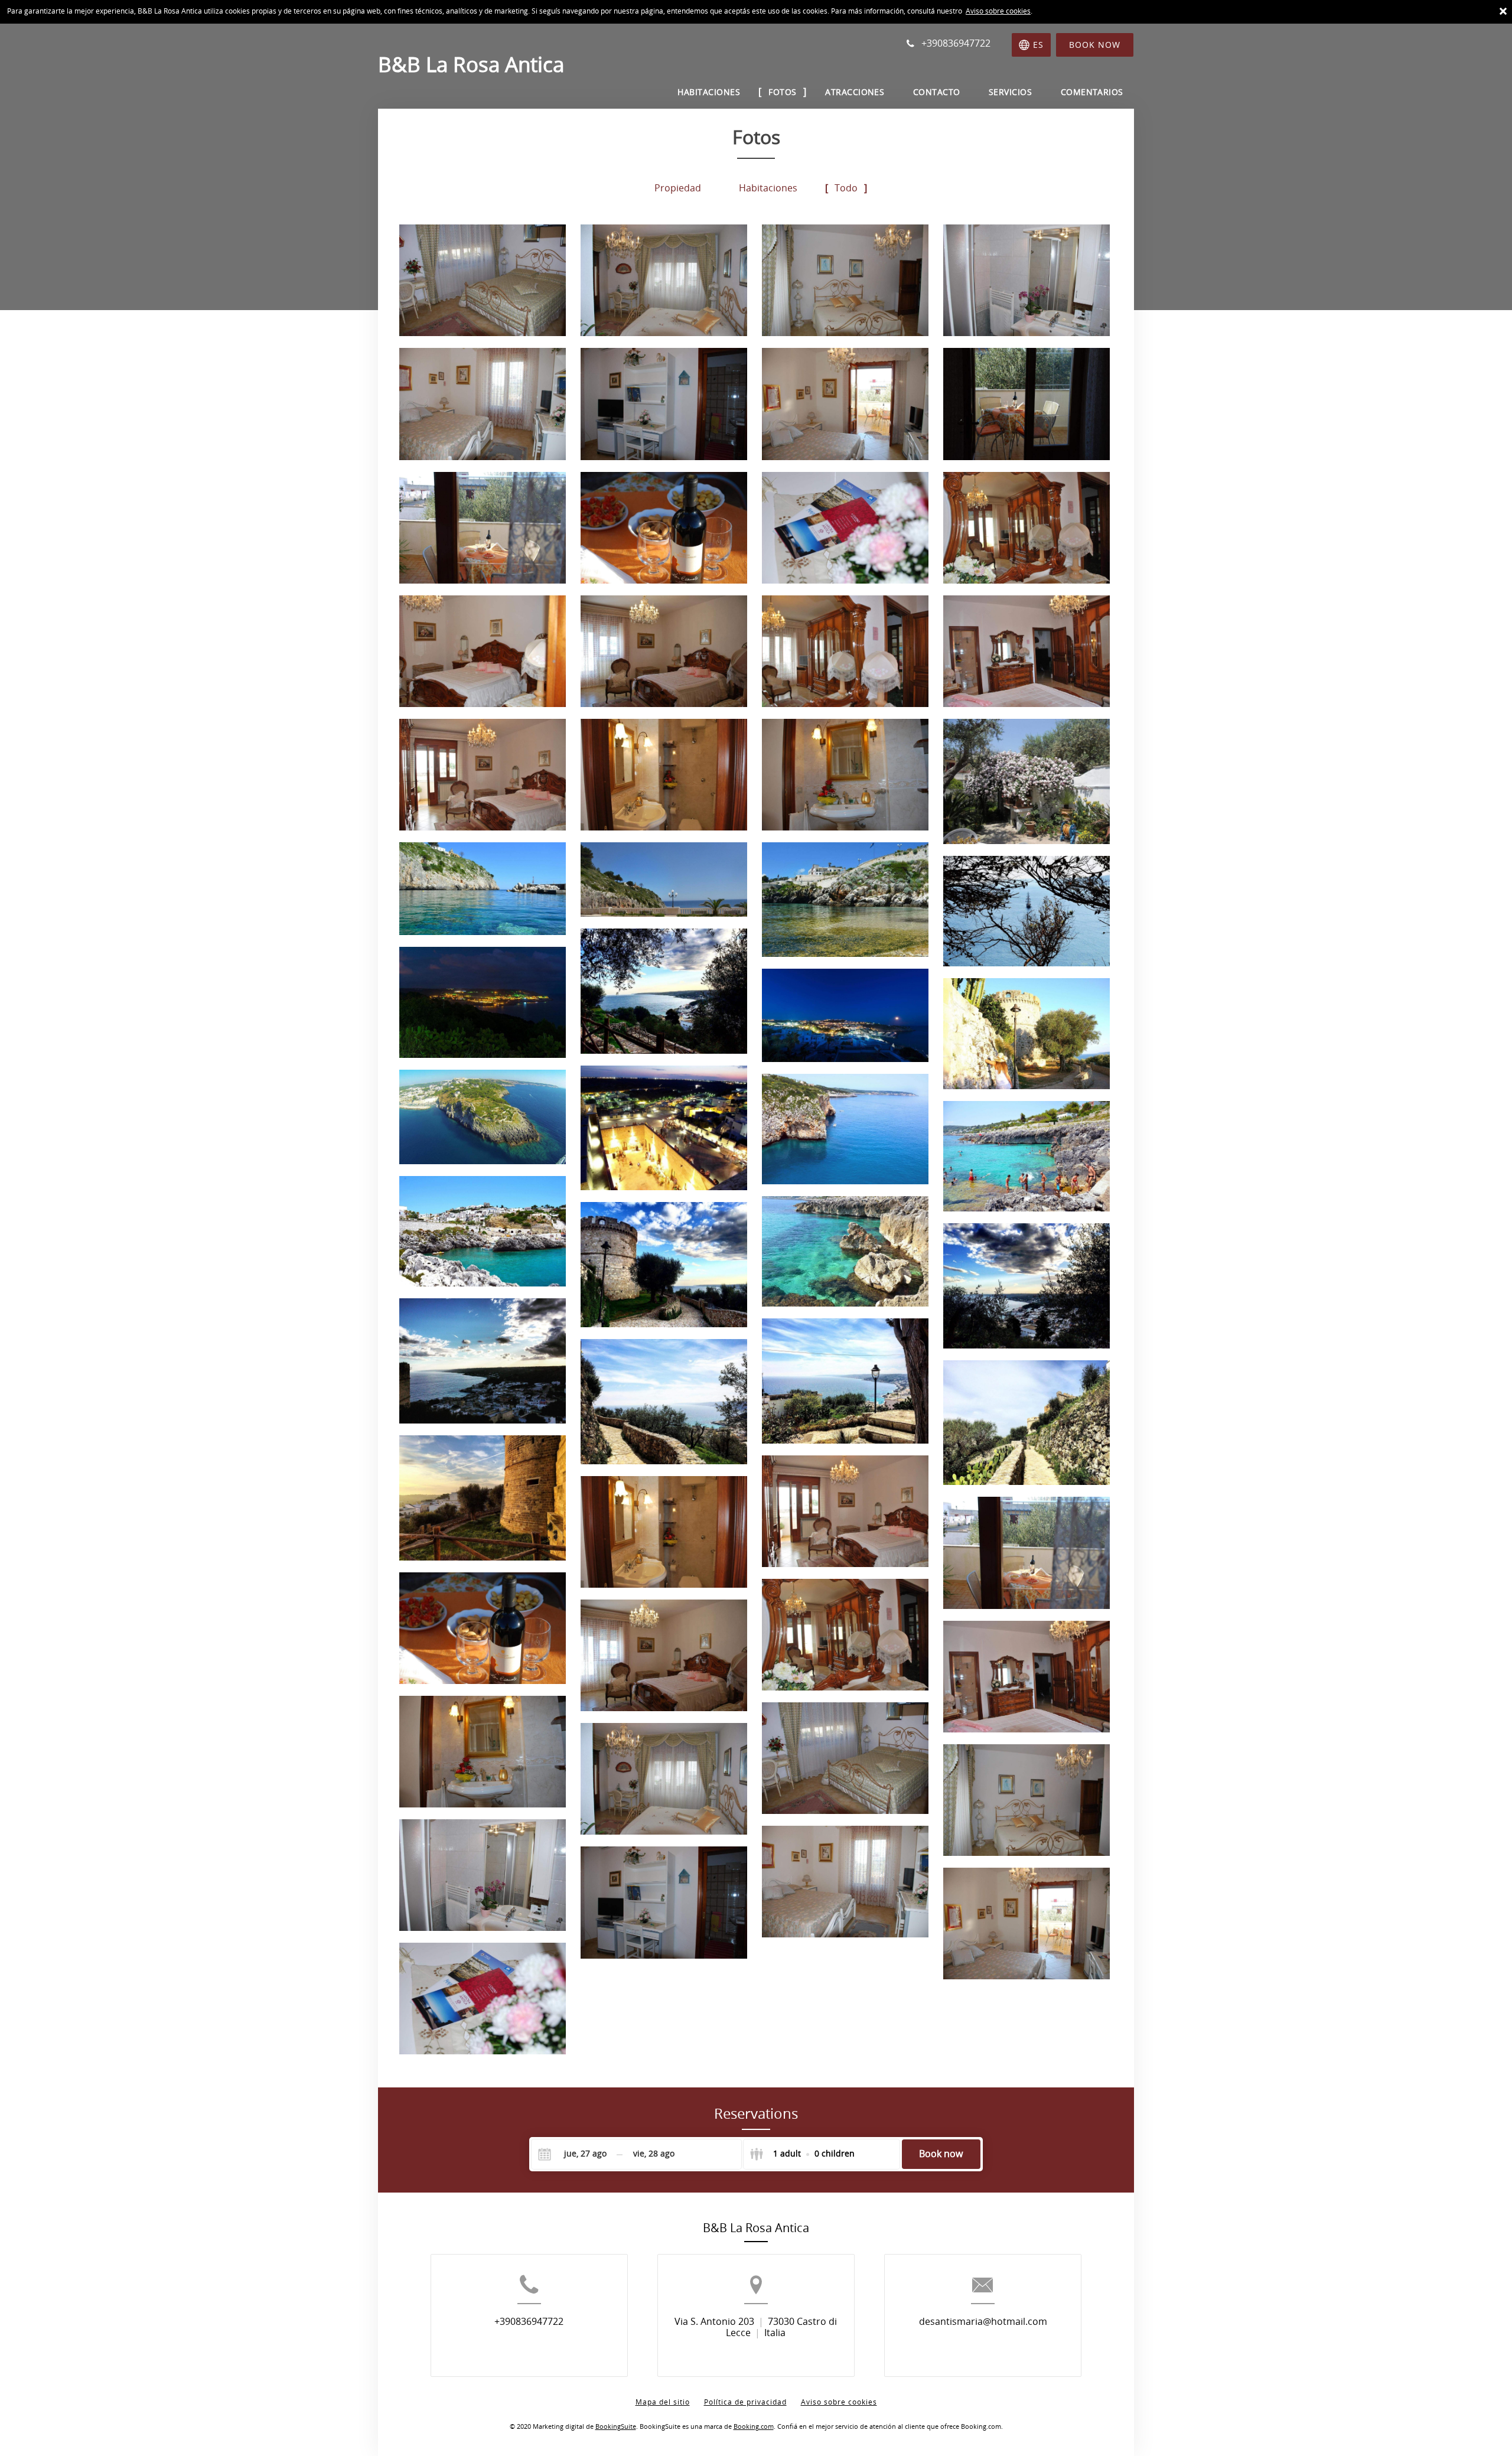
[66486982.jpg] (664, 991)
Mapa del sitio (663, 2402)
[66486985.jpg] (483, 1002)
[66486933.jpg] (664, 775)
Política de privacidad (745, 2402)
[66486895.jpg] (483, 528)
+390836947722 (529, 2322)
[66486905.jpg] (845, 528)
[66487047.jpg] (664, 1265)
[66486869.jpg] (845, 280)
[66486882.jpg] (664, 404)
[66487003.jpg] (483, 1117)
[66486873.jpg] (1027, 280)
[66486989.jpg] (845, 1016)
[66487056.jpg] (1027, 1286)
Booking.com (754, 2427)
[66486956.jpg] (664, 880)
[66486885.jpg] (845, 404)
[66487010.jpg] (1027, 1156)
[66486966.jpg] (845, 900)
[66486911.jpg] (483, 651)
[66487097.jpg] (1027, 1423)
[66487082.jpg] (845, 1381)
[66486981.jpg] (1027, 911)
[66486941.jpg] (1027, 781)
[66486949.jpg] (483, 889)
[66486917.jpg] (845, 651)
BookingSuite (616, 2427)
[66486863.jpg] (483, 280)
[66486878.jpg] (483, 404)
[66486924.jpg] (483, 775)
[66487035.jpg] (845, 1251)
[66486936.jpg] (845, 775)
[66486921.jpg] (1027, 651)
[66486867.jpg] (664, 280)
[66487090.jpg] (664, 1402)
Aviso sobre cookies (998, 11)
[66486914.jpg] (664, 651)
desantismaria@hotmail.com (983, 2322)
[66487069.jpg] (483, 1361)
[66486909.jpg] (1027, 528)
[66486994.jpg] (664, 1128)
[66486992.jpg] (1027, 1034)
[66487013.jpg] (483, 1231)
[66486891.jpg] (1027, 404)
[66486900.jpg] (664, 528)
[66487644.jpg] (845, 1129)
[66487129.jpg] (483, 1498)
